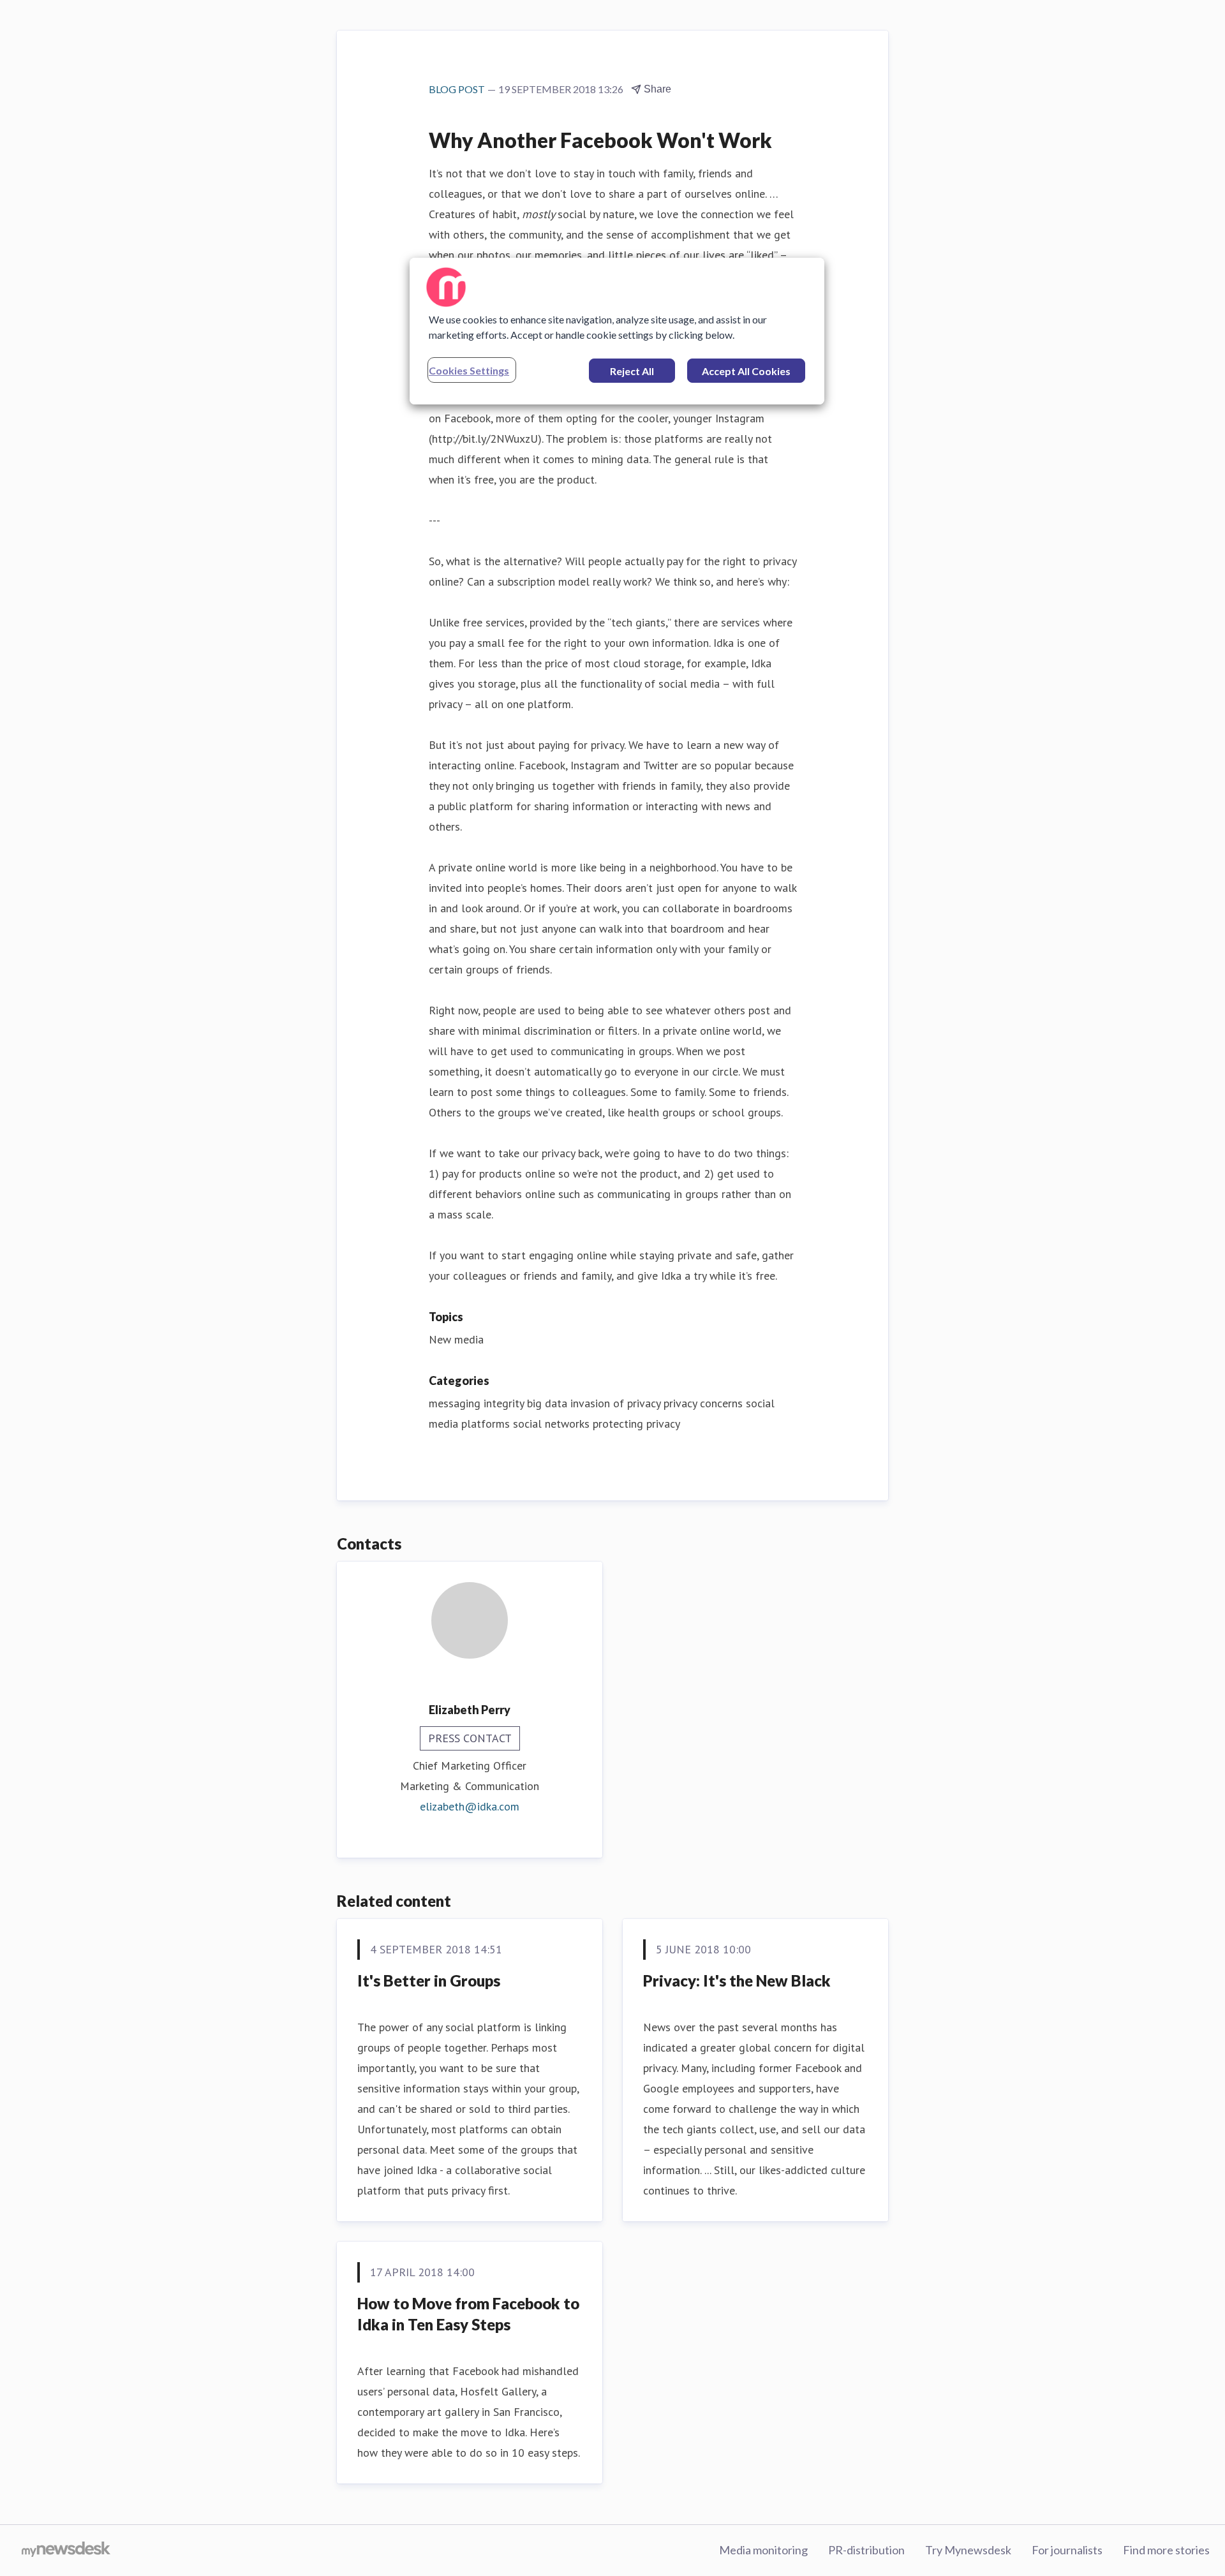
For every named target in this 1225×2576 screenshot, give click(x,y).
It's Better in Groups (429, 1980)
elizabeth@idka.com (470, 1806)
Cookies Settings (469, 370)
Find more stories (1166, 2550)
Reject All (632, 371)
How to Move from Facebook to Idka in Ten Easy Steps (468, 2314)
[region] (617, 331)
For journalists (1067, 2550)
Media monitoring (763, 2550)
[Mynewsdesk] (66, 2550)
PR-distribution (866, 2550)
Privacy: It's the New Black (737, 1980)
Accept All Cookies (746, 371)
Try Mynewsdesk (968, 2550)
